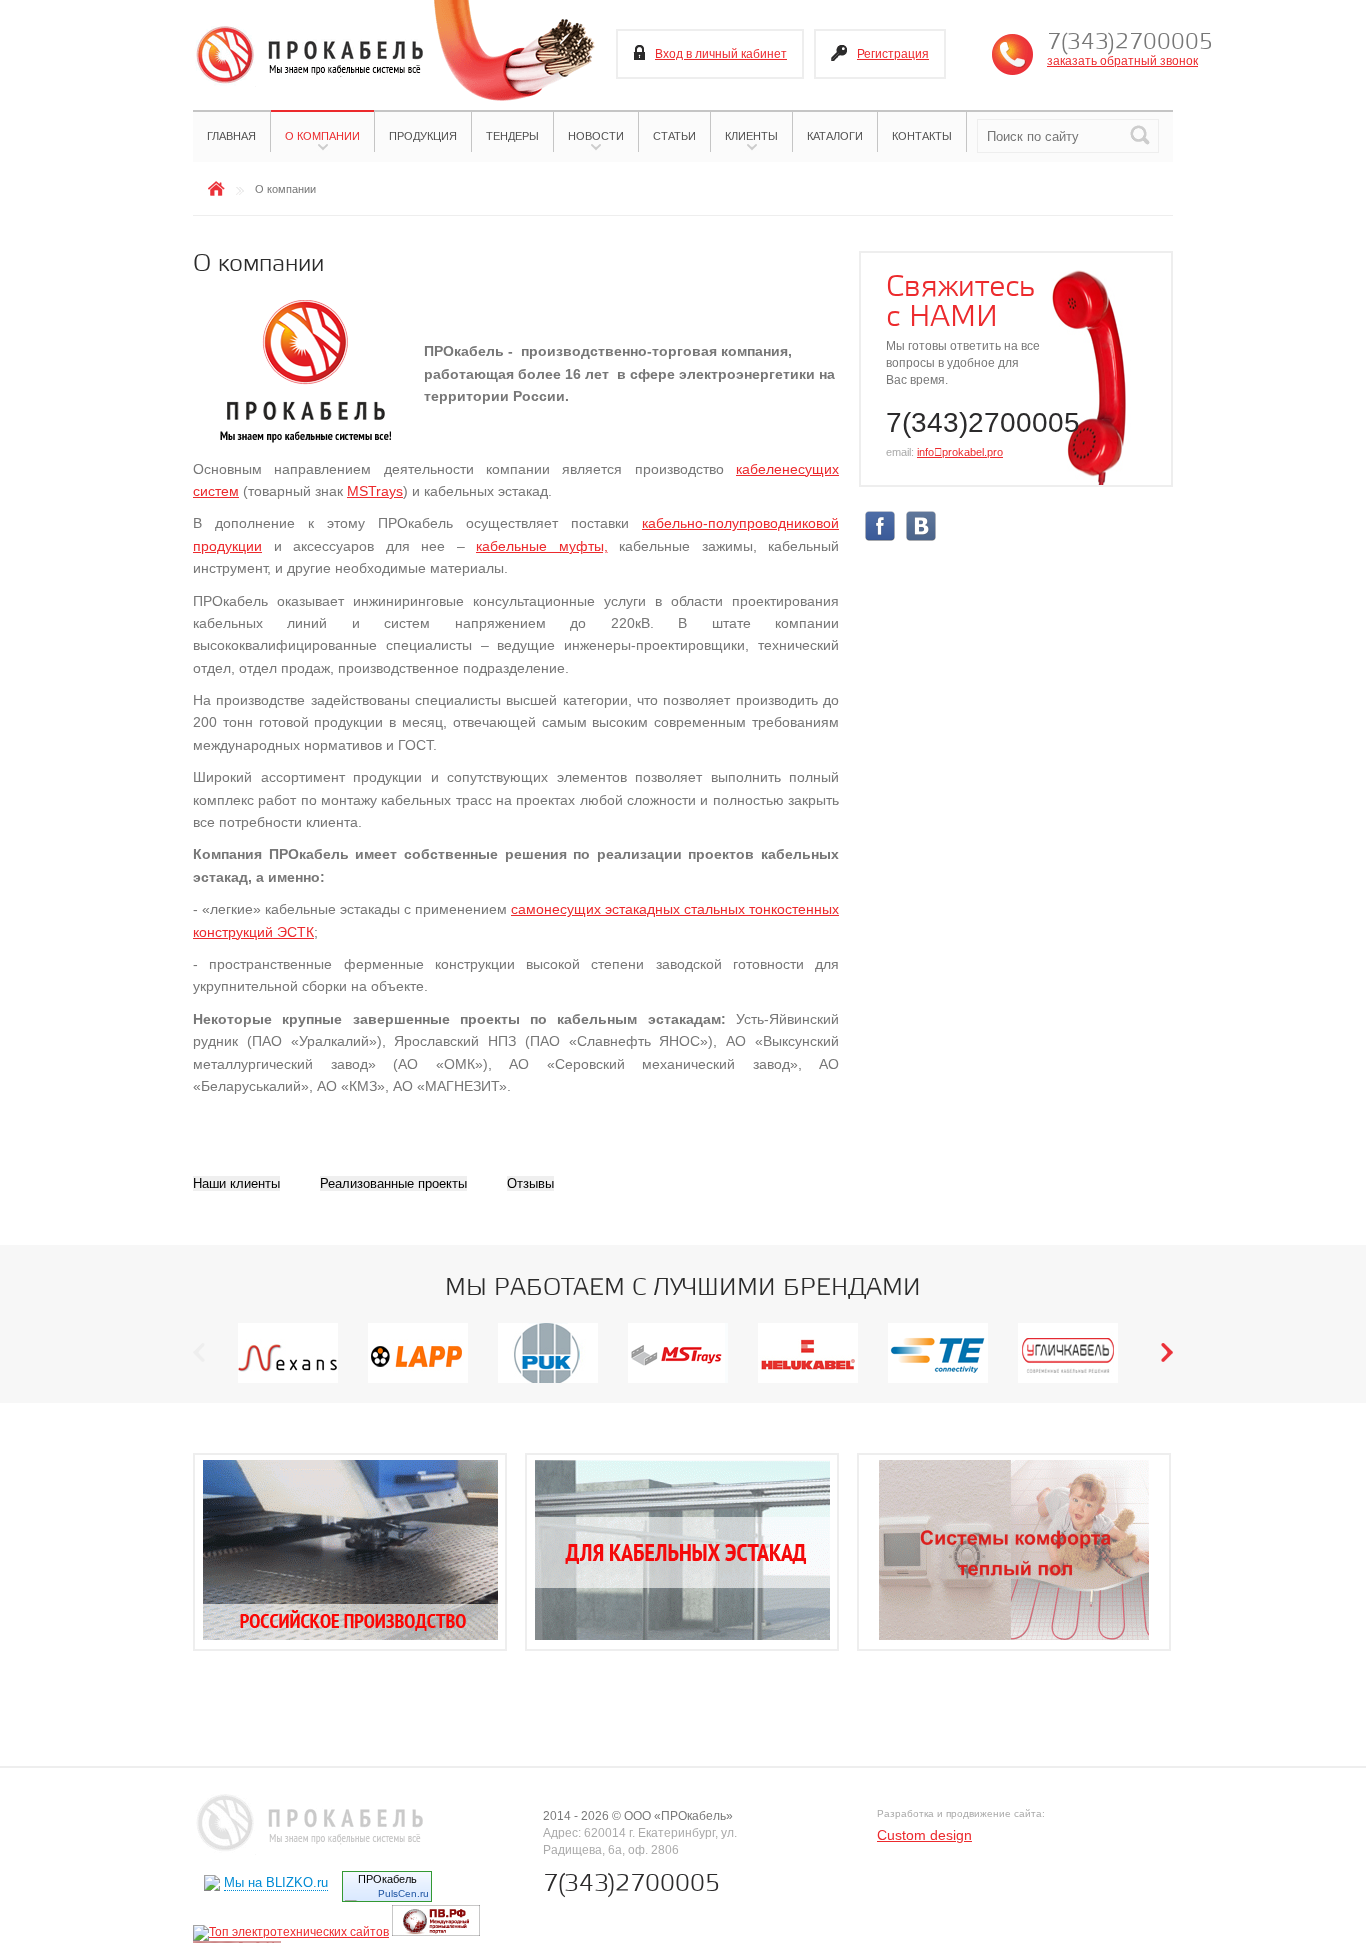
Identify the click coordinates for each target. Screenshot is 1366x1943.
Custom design (924, 1835)
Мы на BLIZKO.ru (276, 1882)
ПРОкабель (387, 1879)
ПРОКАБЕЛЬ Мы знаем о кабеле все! (308, 56)
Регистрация (893, 54)
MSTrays (375, 491)
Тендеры (512, 136)
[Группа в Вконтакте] (921, 538)
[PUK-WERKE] (548, 1382)
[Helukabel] (808, 1382)
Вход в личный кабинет (721, 54)
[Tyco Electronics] (938, 1382)
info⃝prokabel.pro (960, 452)
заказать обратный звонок (1122, 61)
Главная (231, 136)
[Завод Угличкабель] (1068, 1382)
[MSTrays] (678, 1382)
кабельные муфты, (542, 546)
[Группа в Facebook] (880, 538)
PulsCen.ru (403, 1893)
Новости (596, 136)
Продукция (423, 136)
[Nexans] (288, 1382)
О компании (322, 136)
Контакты (922, 136)
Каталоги (835, 136)
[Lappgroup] (418, 1382)
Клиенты (751, 136)
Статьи (674, 136)
